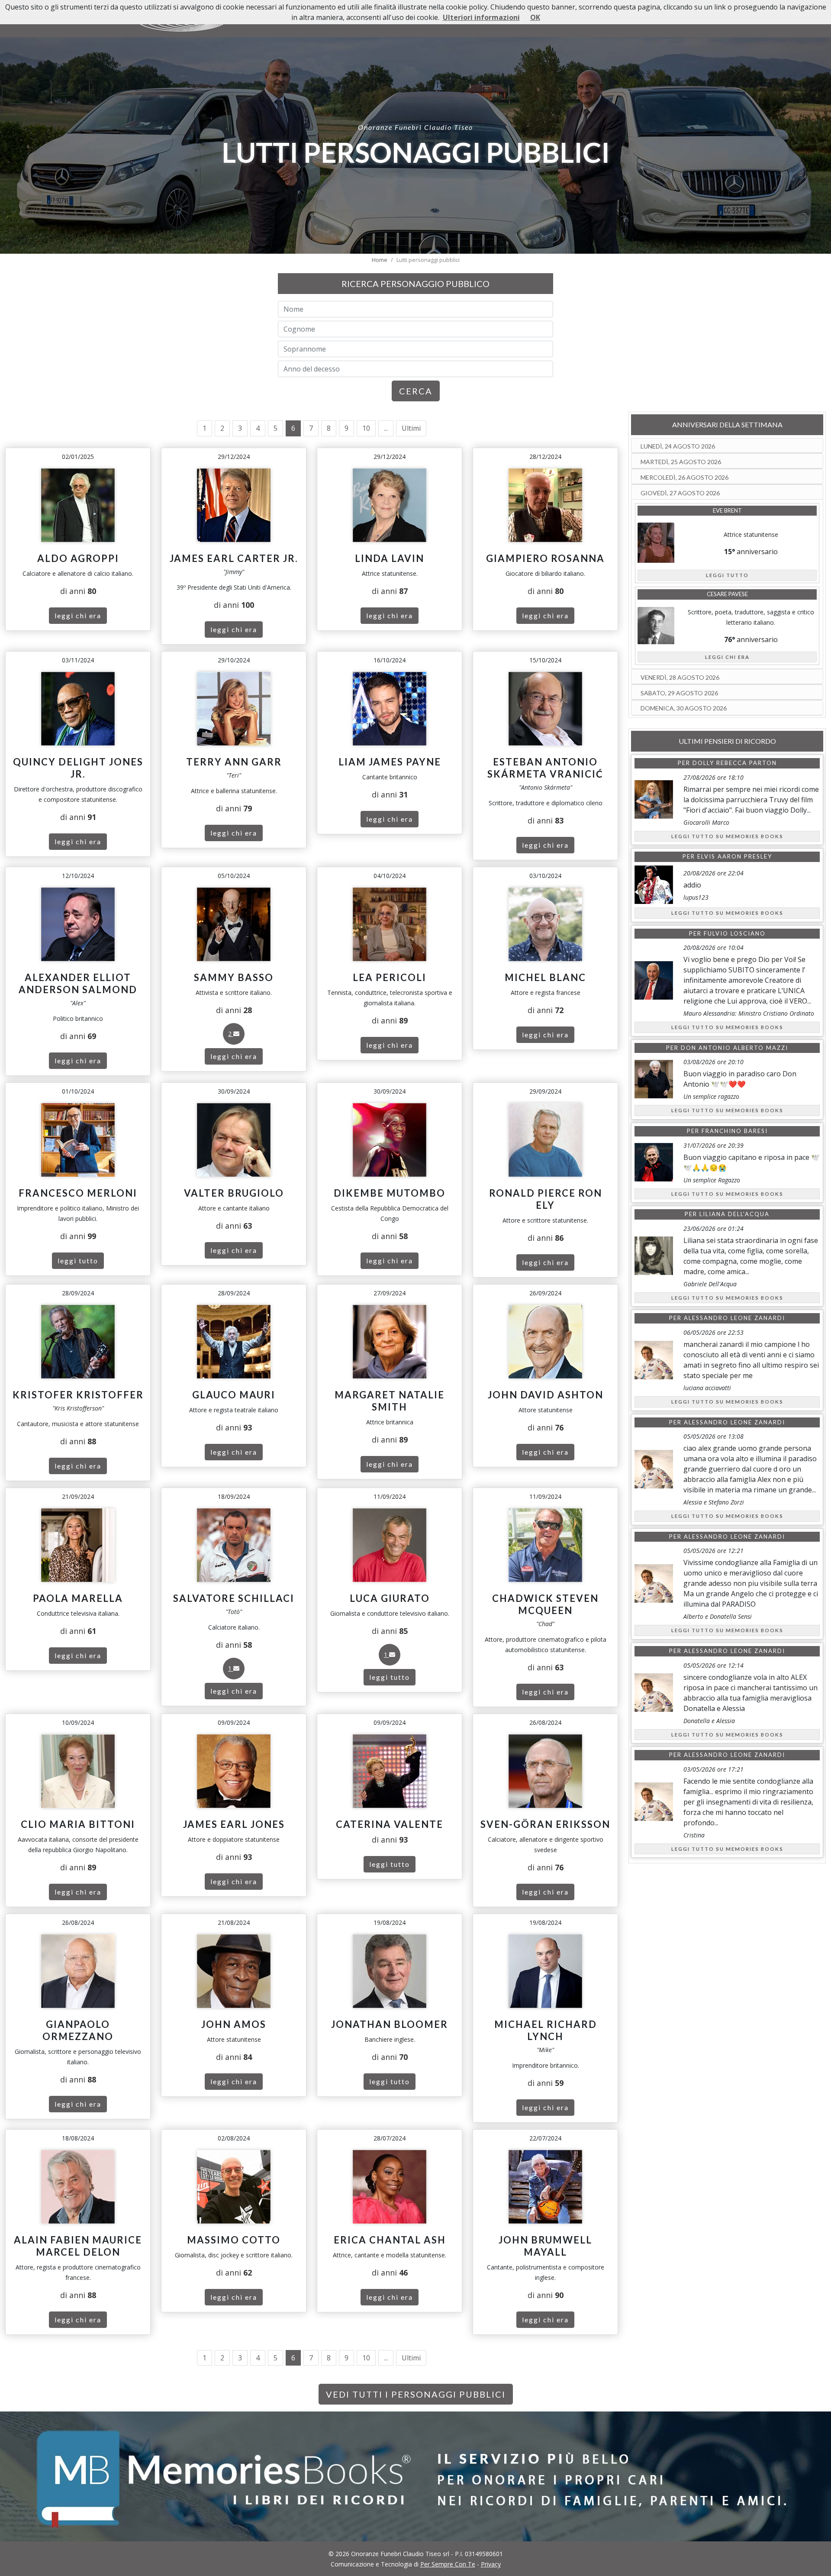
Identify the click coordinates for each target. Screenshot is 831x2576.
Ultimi (411, 428)
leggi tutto (78, 1261)
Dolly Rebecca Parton (735, 763)
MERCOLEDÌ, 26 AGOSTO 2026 (684, 477)
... (386, 428)
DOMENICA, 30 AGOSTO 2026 (684, 708)
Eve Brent (727, 510)
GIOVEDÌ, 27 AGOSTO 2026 (680, 493)
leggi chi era (78, 615)
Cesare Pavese (727, 594)
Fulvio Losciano (735, 933)
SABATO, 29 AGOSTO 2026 (679, 693)
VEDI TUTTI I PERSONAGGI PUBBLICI (416, 2394)
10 (366, 428)
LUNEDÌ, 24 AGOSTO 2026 (678, 446)
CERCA (416, 391)
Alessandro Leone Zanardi (734, 1318)
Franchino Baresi (735, 1131)
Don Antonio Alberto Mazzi (734, 1048)
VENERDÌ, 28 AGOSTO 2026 (680, 677)
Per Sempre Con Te (448, 2564)
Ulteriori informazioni (481, 17)
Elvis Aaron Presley (735, 856)
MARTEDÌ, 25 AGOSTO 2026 (681, 462)
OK (535, 17)
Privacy (491, 2564)
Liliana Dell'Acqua (734, 1214)
